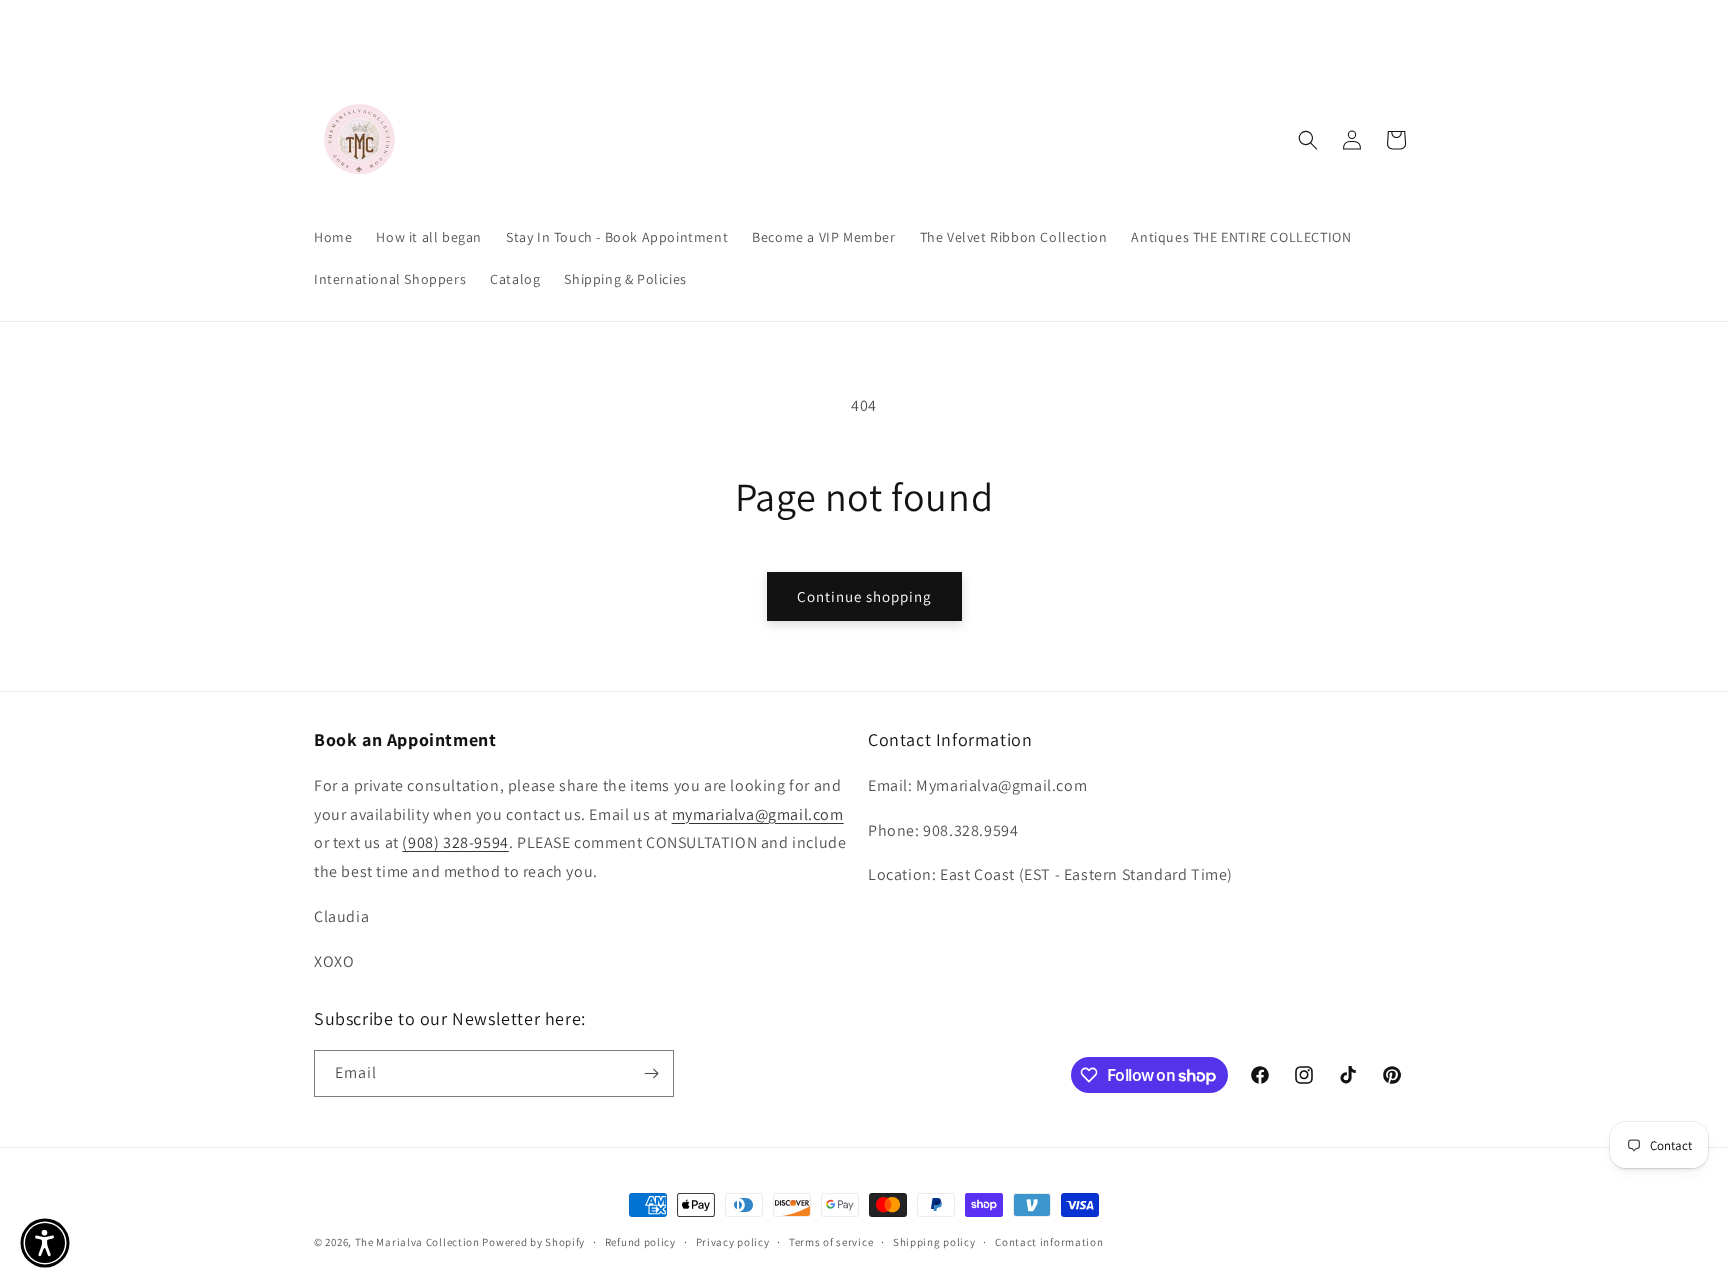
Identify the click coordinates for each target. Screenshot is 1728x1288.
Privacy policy (733, 1242)
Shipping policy (934, 1242)
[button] (1308, 140)
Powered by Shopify (533, 1242)
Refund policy (640, 1242)
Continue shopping (864, 596)
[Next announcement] (1077, 27)
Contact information (1049, 1242)
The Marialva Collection (417, 1242)
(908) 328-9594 (455, 842)
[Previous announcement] (651, 27)
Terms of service (831, 1242)
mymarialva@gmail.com (758, 814)
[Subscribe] (651, 1073)
